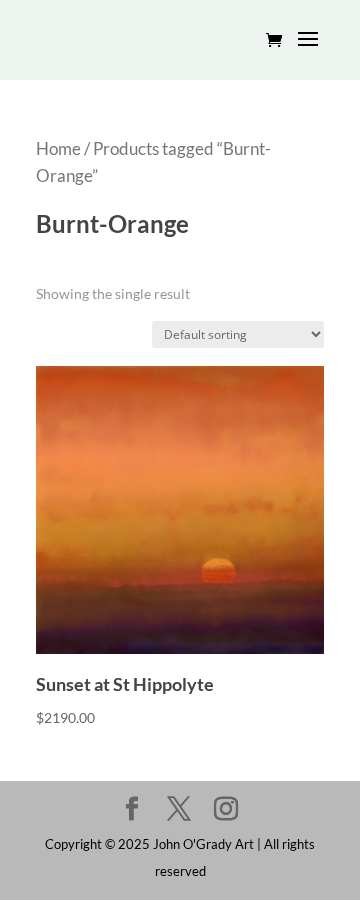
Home (58, 149)
